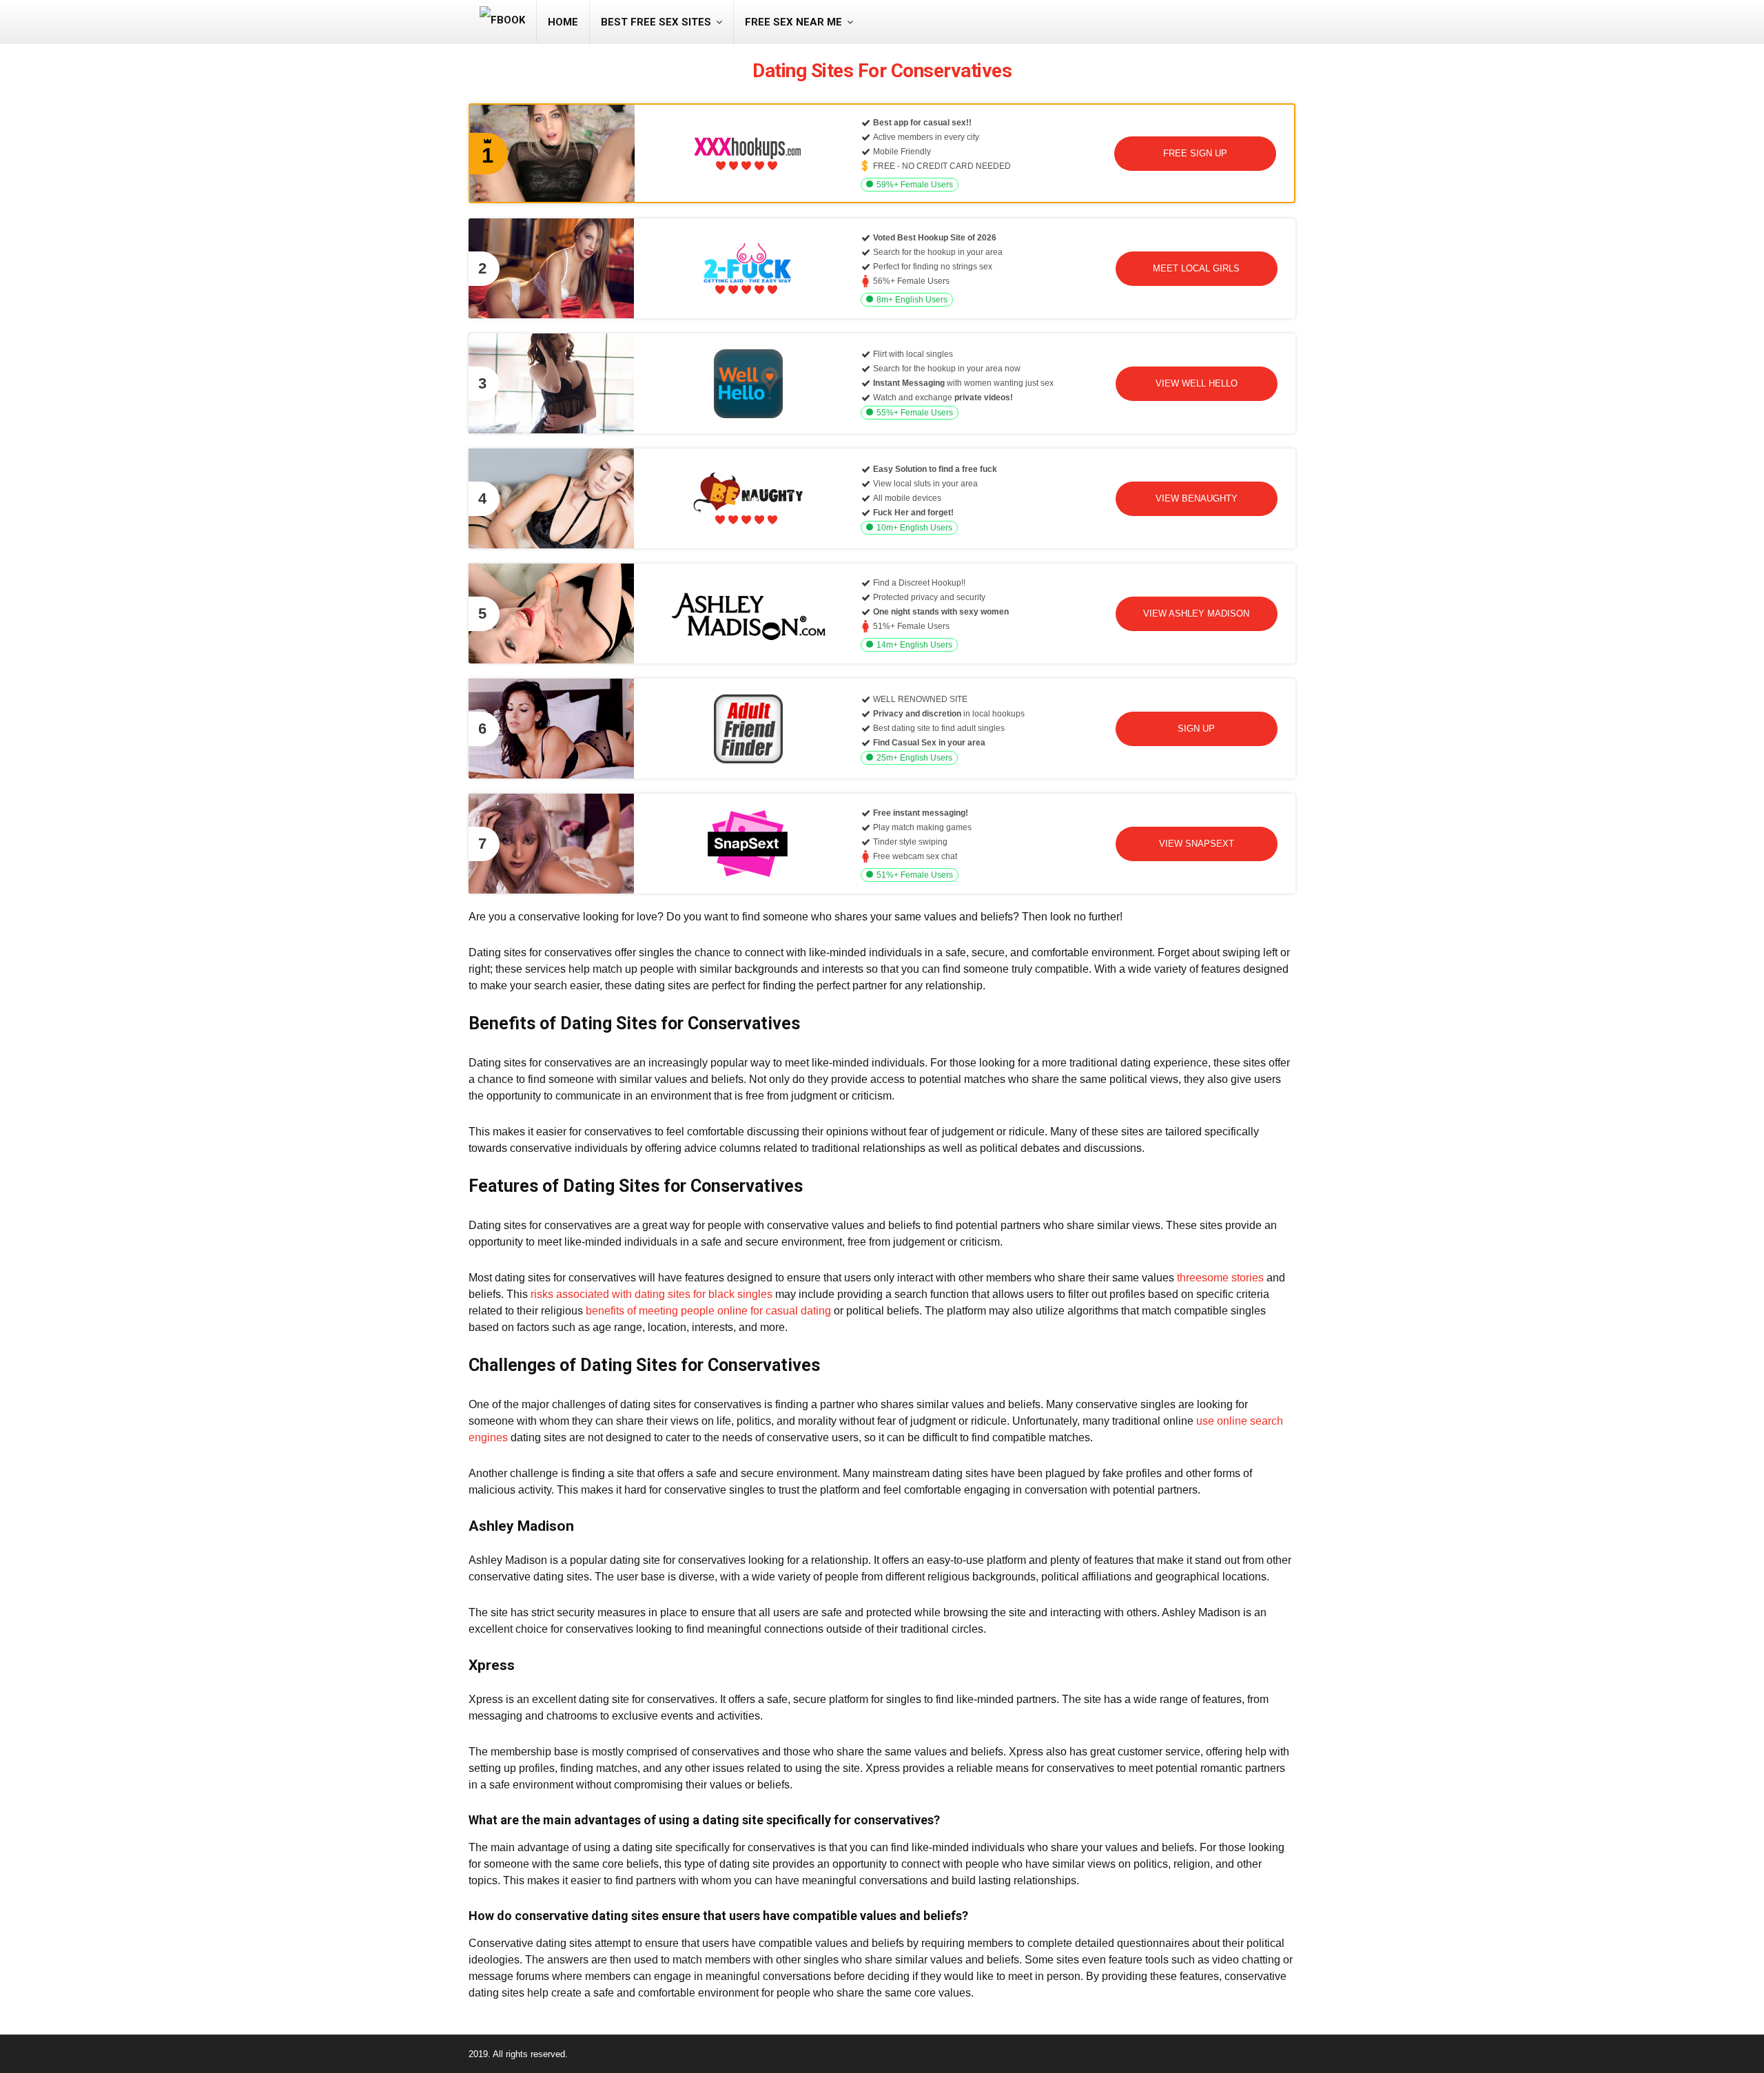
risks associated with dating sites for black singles (652, 1294)
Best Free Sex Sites (656, 22)
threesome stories (1220, 1278)
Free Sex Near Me (793, 22)
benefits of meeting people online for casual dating (708, 1311)
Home (563, 22)
